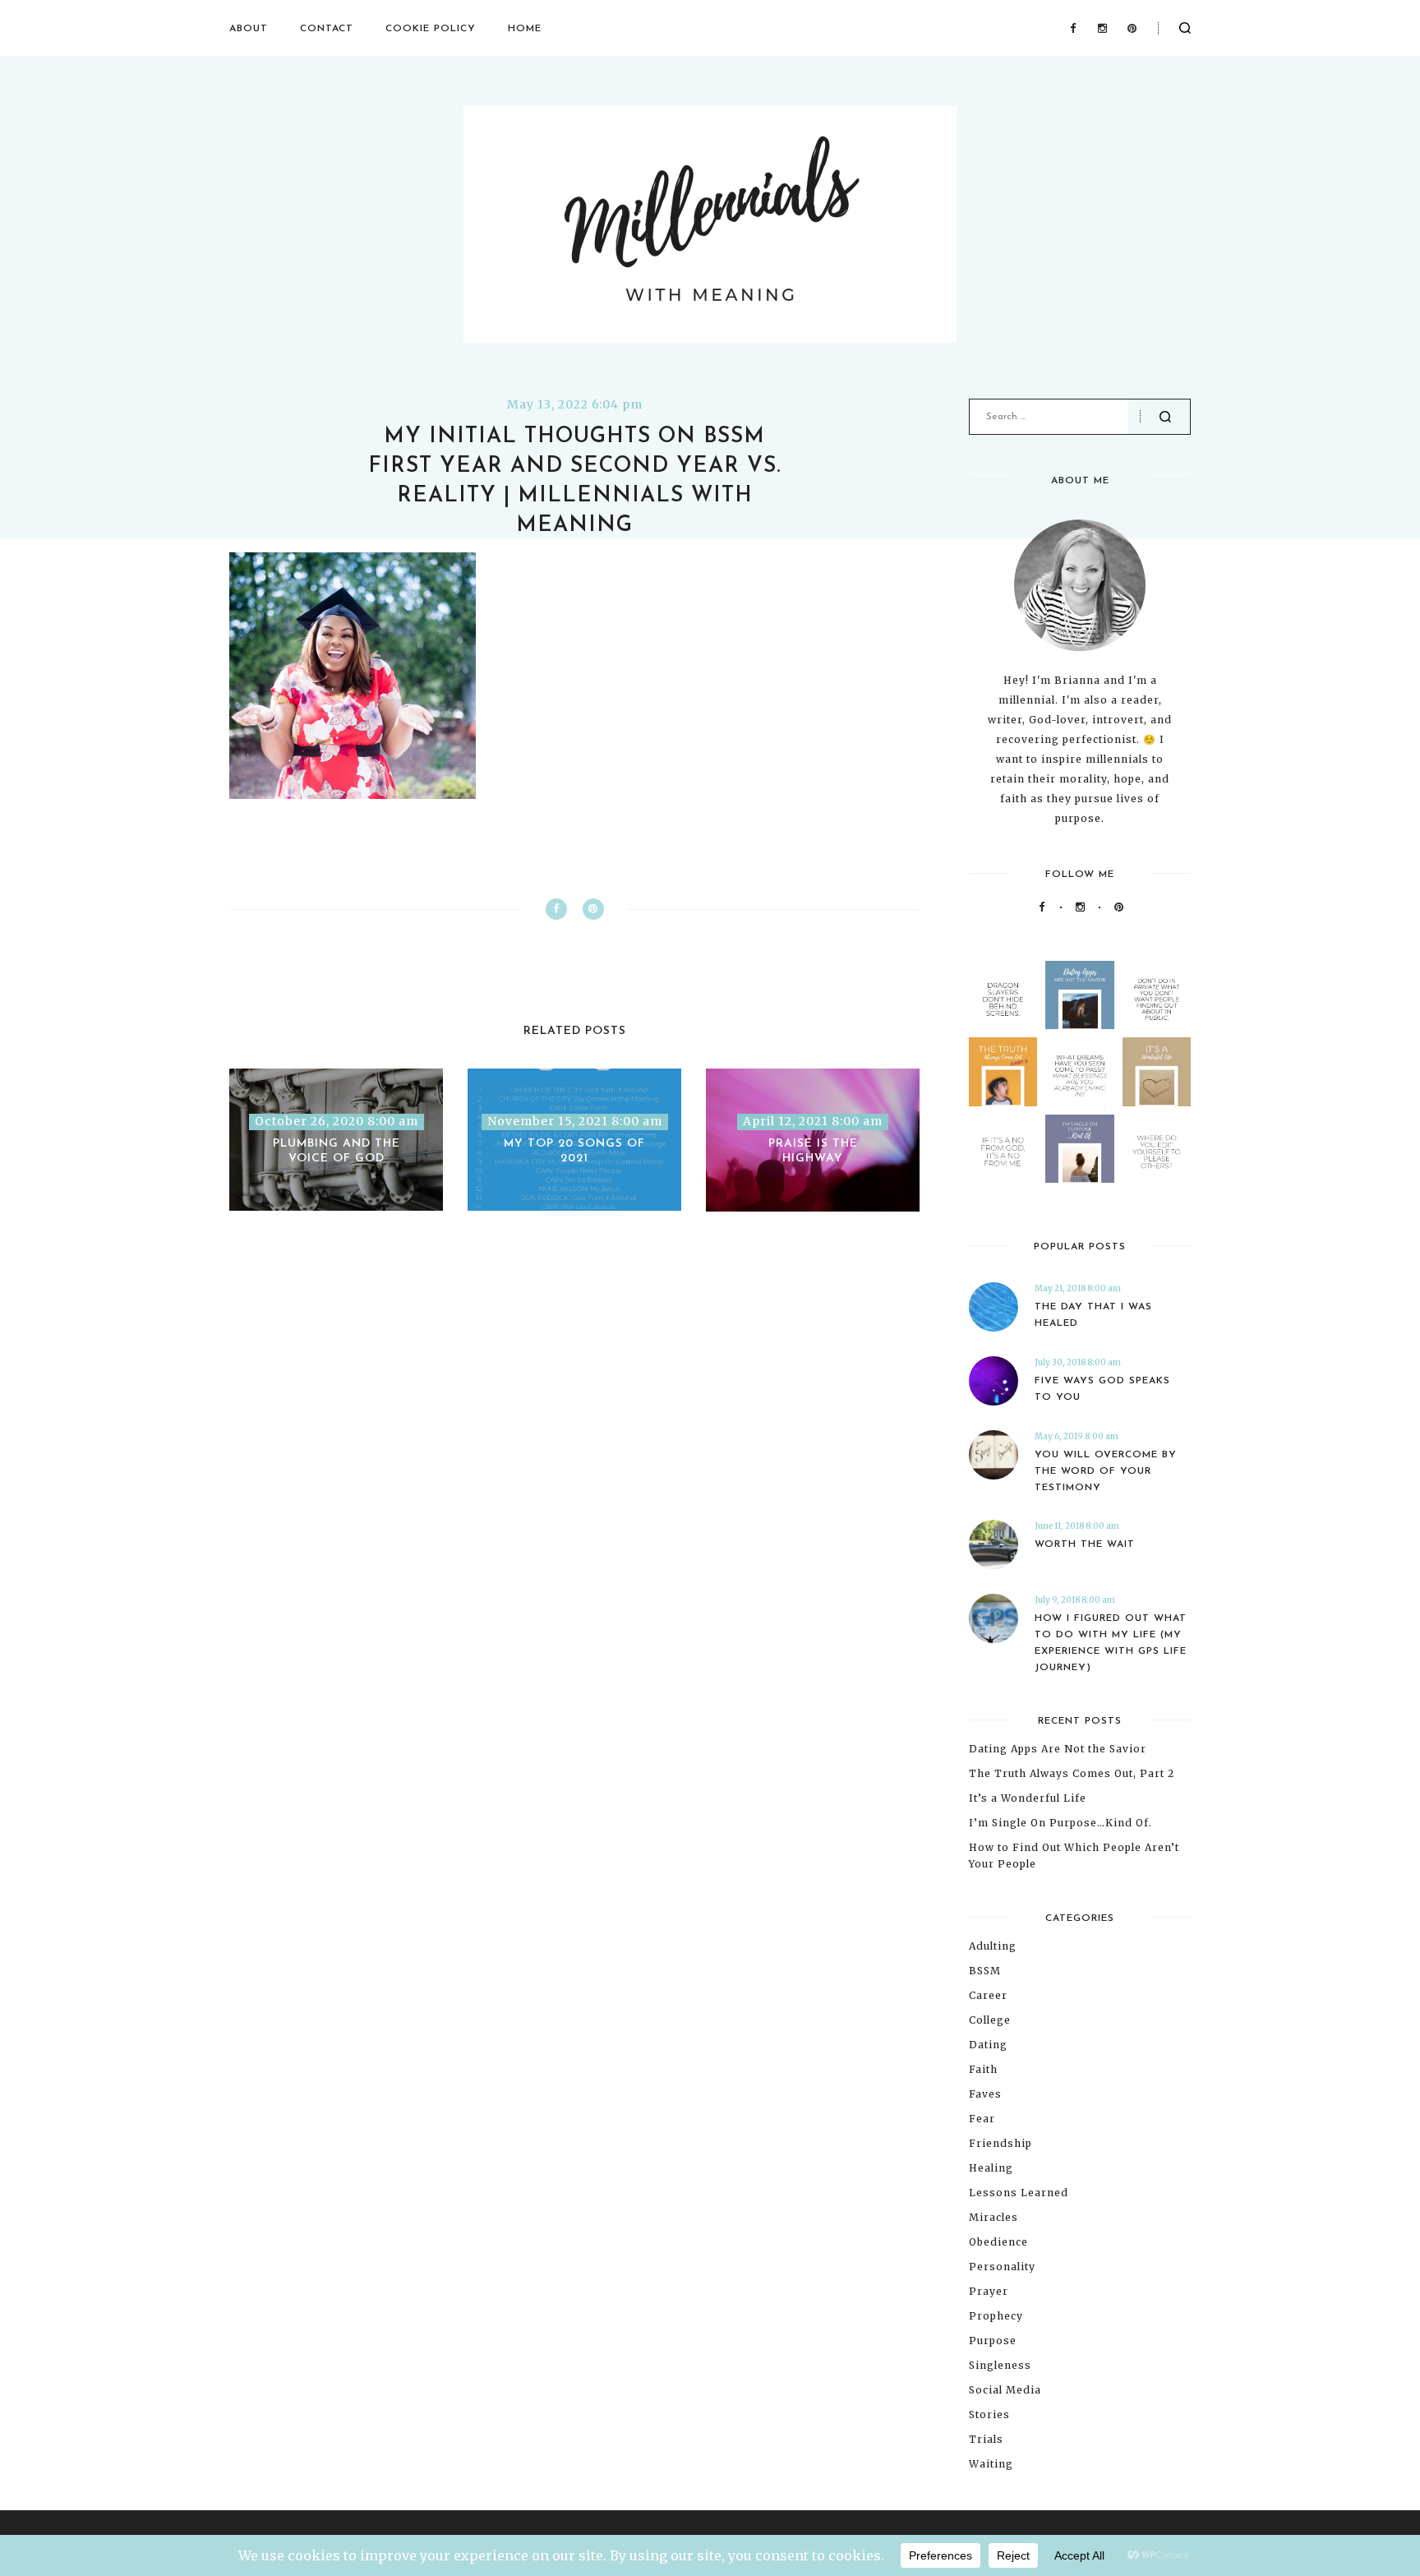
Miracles (994, 2217)
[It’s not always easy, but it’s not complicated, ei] (1003, 1149)
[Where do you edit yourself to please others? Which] (1157, 1149)
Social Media (1005, 2390)
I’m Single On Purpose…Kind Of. (1060, 1823)
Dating (988, 2045)
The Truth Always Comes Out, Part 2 (1072, 1773)
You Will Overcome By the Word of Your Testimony (1106, 1471)
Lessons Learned (1019, 2193)
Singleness (1000, 2365)
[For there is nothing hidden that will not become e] (1157, 995)
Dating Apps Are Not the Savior (1058, 1749)
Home (525, 29)
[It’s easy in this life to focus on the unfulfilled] (1079, 1071)
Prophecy (996, 2316)
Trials (986, 2439)
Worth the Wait (1085, 1544)
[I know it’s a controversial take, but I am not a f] (1079, 995)
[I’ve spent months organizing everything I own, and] (1157, 1071)
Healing (991, 2168)
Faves (985, 2094)
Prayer (989, 2291)
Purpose (993, 2341)
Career (988, 1995)
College (990, 2020)
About (249, 29)
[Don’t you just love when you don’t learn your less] (1003, 1071)
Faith (983, 2069)
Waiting (991, 2464)
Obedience (998, 2242)
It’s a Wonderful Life (1028, 1798)
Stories (989, 2414)
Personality (1002, 2267)
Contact (327, 29)
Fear (982, 2119)
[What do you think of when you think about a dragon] (1003, 995)
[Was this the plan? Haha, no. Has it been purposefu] (1079, 1149)
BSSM (985, 1971)
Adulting (993, 1946)
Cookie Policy (431, 29)
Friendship (1000, 2143)
